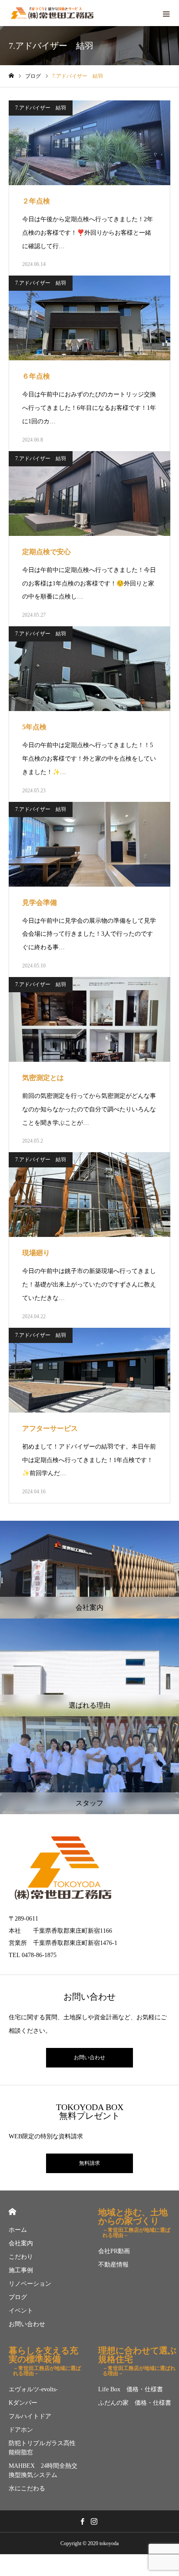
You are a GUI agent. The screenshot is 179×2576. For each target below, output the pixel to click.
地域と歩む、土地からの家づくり (134, 2221)
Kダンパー (23, 2403)
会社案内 (21, 2243)
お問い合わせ (89, 2057)
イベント (21, 2311)
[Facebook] (82, 2521)
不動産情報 (113, 2265)
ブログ (18, 2297)
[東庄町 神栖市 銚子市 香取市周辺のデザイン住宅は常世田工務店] (52, 13)
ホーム (18, 2230)
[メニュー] (166, 13)
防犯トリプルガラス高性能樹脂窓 (42, 2448)
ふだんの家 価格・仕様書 (135, 2403)
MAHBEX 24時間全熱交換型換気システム (43, 2470)
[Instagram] (94, 2521)
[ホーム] (11, 76)
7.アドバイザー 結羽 (41, 108)
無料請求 (89, 2163)
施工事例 (21, 2270)
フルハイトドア (30, 2416)
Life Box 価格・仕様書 (131, 2389)
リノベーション (30, 2284)
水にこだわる (27, 2488)
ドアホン (21, 2430)
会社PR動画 (114, 2251)
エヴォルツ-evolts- (33, 2389)
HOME (12, 2212)
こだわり (21, 2257)
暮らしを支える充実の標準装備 (45, 2359)
